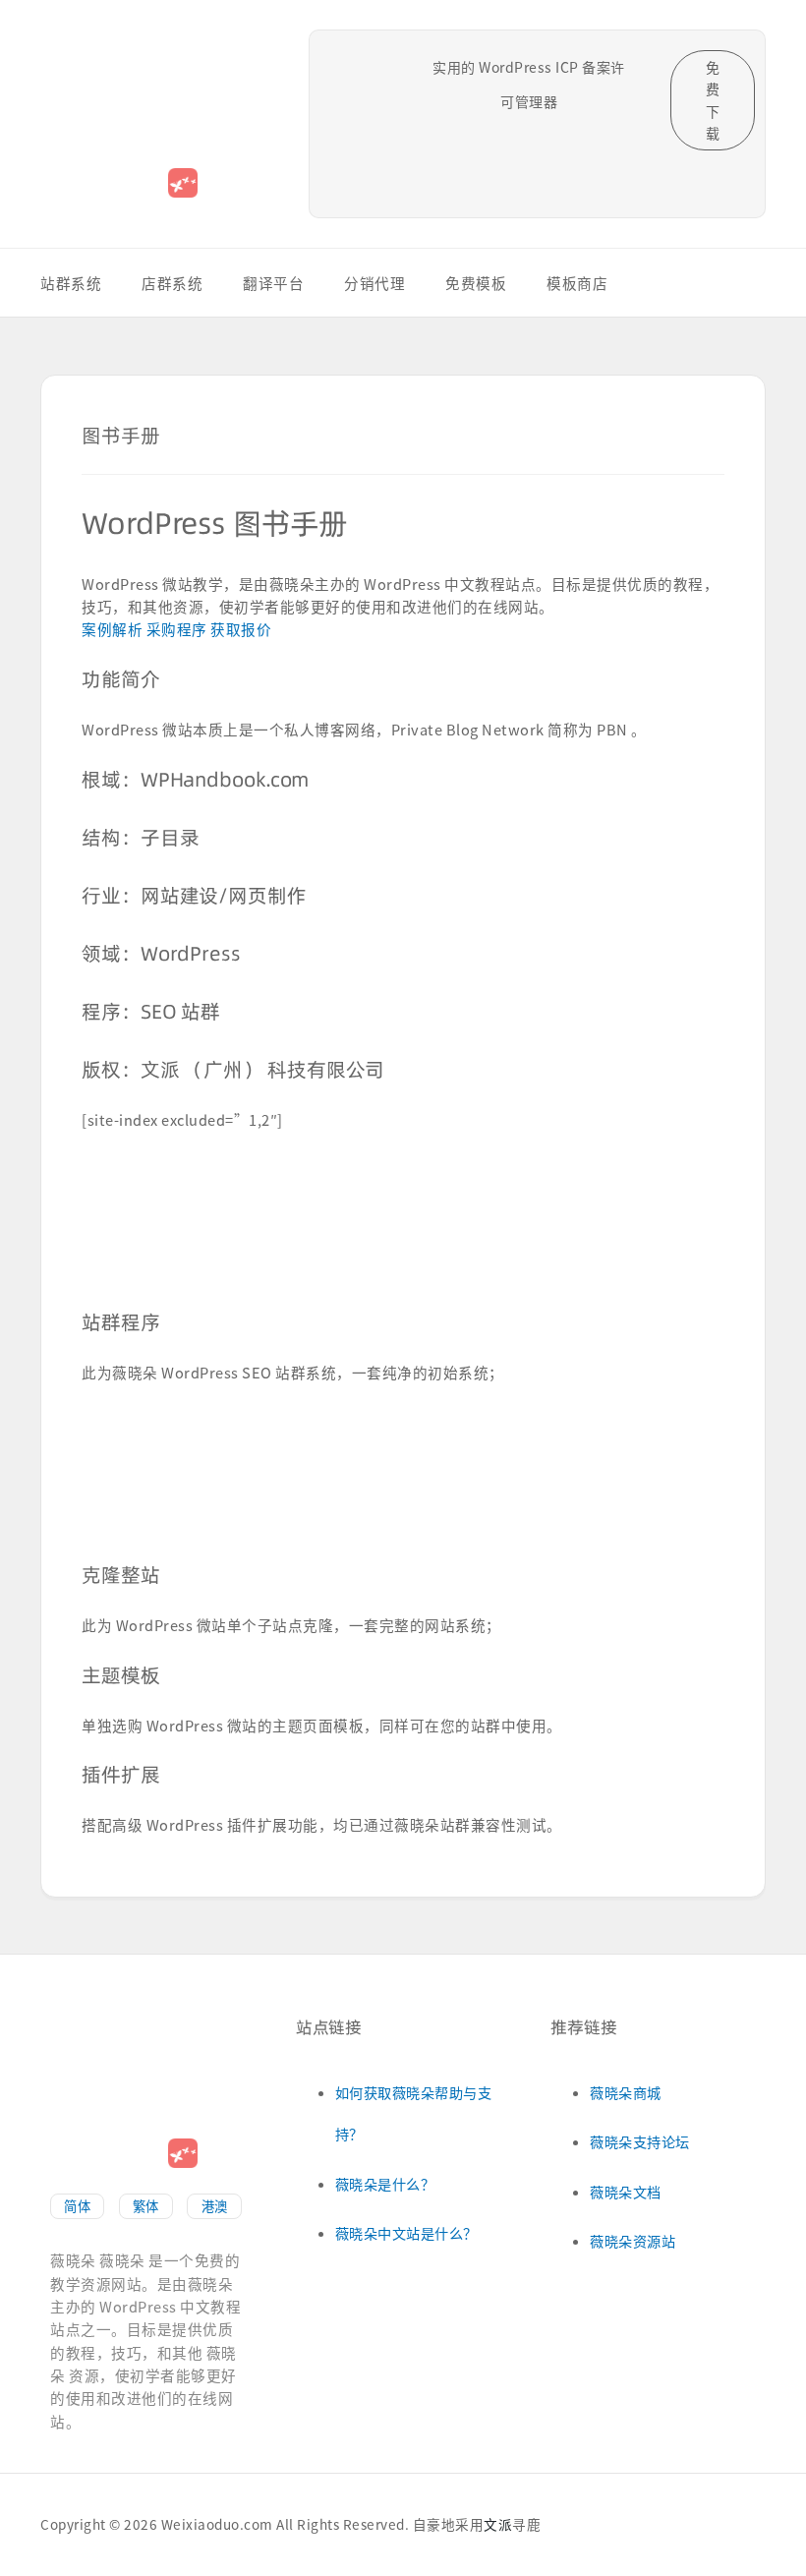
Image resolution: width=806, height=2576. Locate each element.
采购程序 (179, 629)
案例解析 (114, 629)
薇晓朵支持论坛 (640, 2141)
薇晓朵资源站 (633, 2241)
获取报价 (241, 629)
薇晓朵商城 (626, 2092)
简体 (77, 2206)
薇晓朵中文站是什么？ (406, 2233)
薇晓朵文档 (626, 2192)
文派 (498, 2524)
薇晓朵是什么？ (385, 2184)
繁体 (146, 2206)
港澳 (215, 2206)
